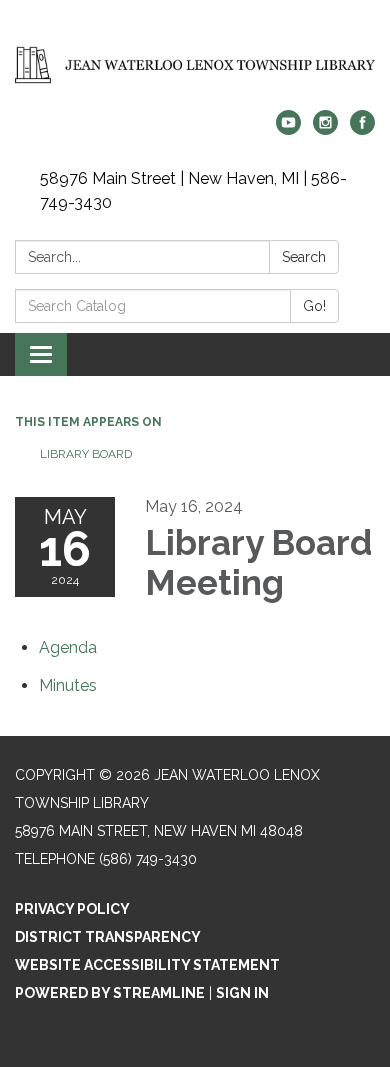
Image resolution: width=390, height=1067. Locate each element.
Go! (314, 306)
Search (304, 257)
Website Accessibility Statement (147, 965)
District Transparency (108, 937)
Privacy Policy (72, 909)
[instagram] (325, 129)
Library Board (86, 454)
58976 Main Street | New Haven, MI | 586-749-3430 (193, 190)
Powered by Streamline (110, 993)
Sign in (242, 993)
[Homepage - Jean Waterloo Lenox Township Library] (195, 65)
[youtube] (288, 129)
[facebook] (362, 129)
